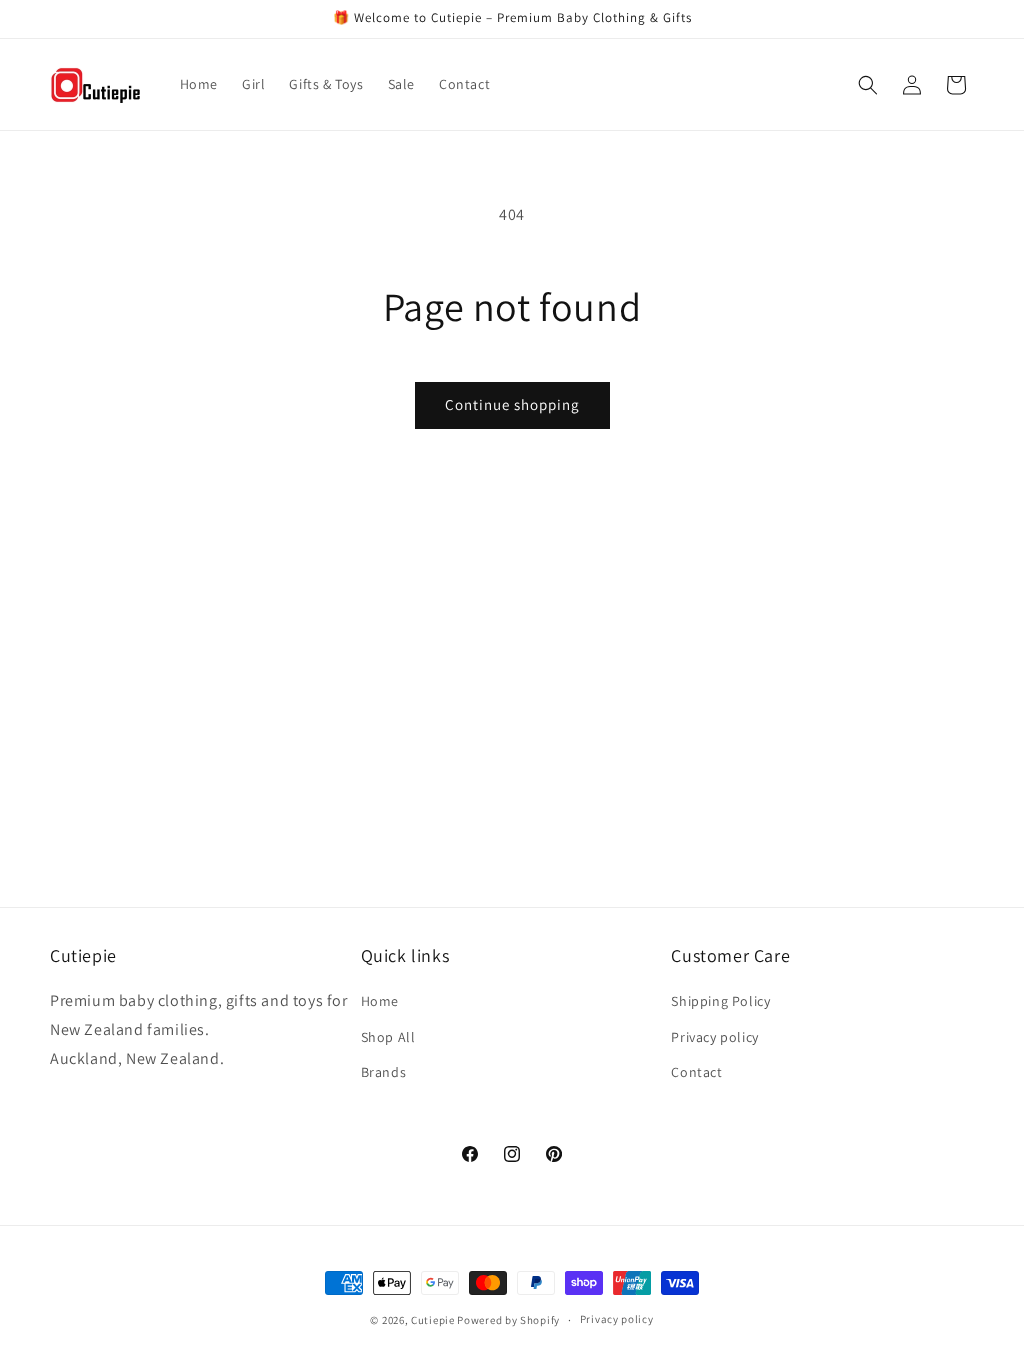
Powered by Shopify (508, 1320)
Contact (696, 1072)
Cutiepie (433, 1320)
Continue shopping (512, 404)
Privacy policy (714, 1037)
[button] (868, 85)
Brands (384, 1072)
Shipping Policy (720, 1001)
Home (380, 1001)
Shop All (388, 1037)
